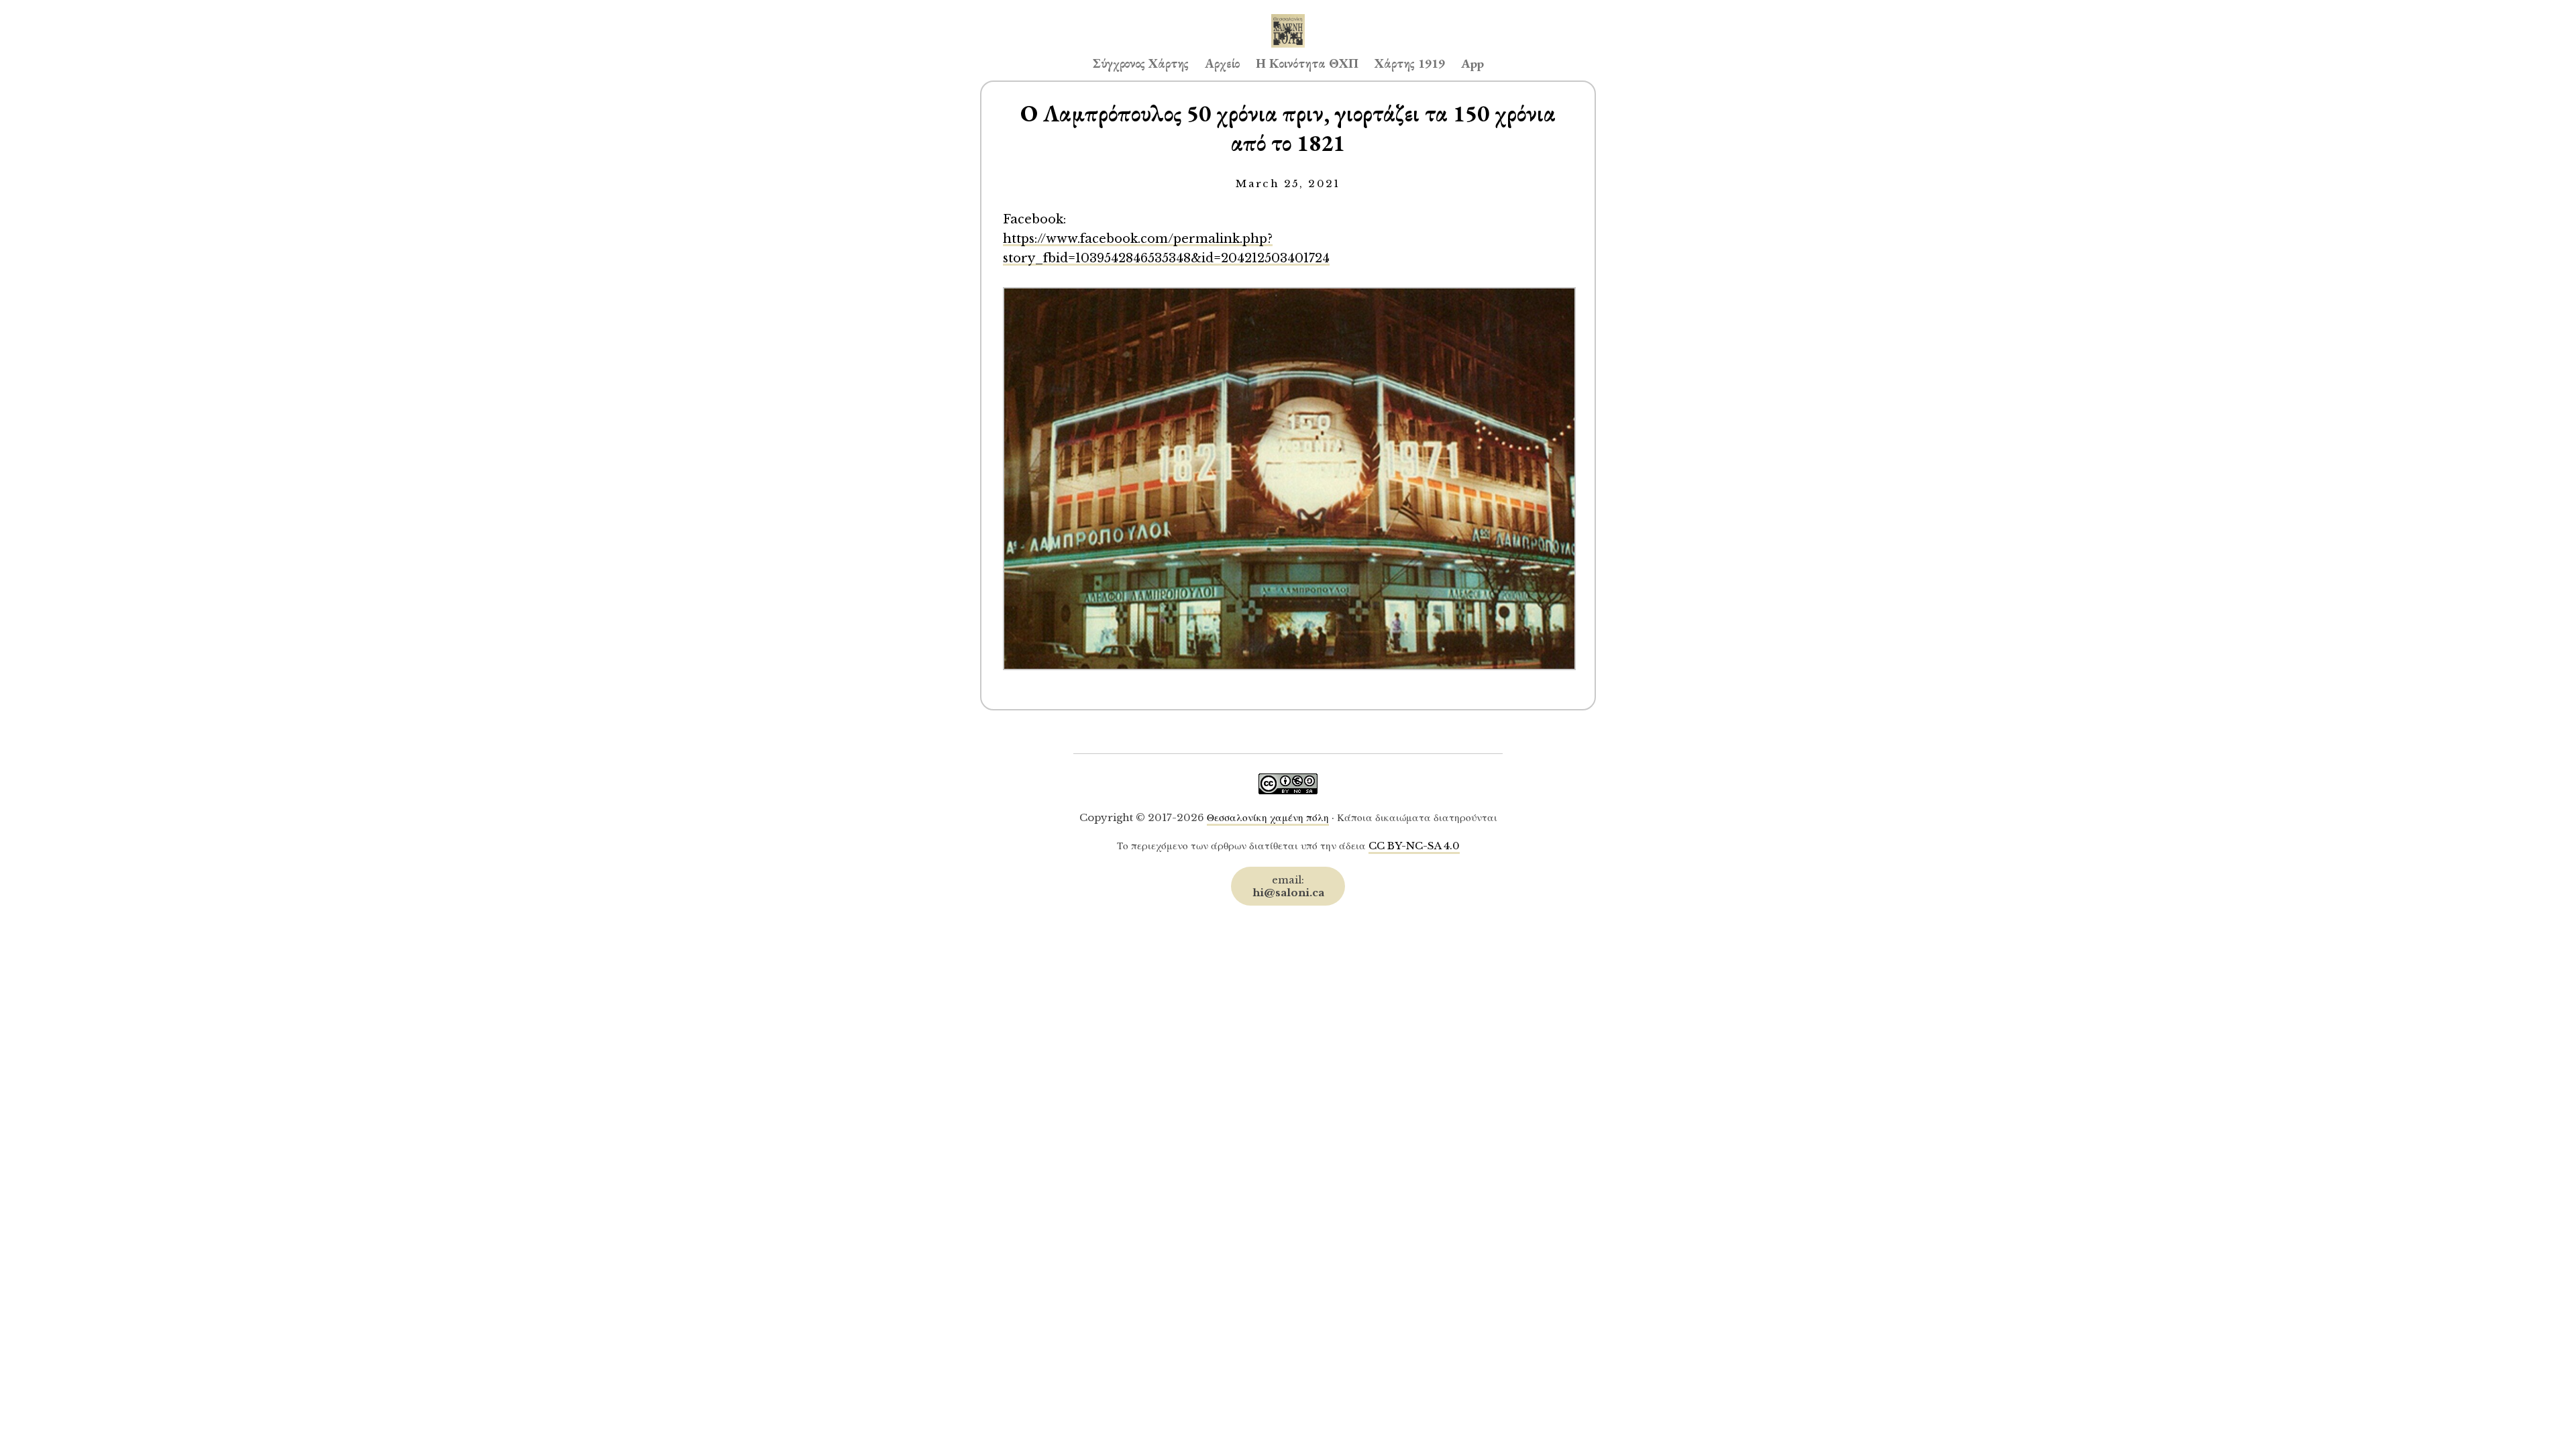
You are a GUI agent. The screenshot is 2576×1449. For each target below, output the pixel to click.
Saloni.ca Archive (1288, 17)
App (1472, 63)
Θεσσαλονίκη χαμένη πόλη (1268, 817)
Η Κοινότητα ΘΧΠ (1307, 63)
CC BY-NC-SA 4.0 (1414, 846)
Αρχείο (1222, 63)
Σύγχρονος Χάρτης (1141, 63)
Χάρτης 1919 (1410, 63)
